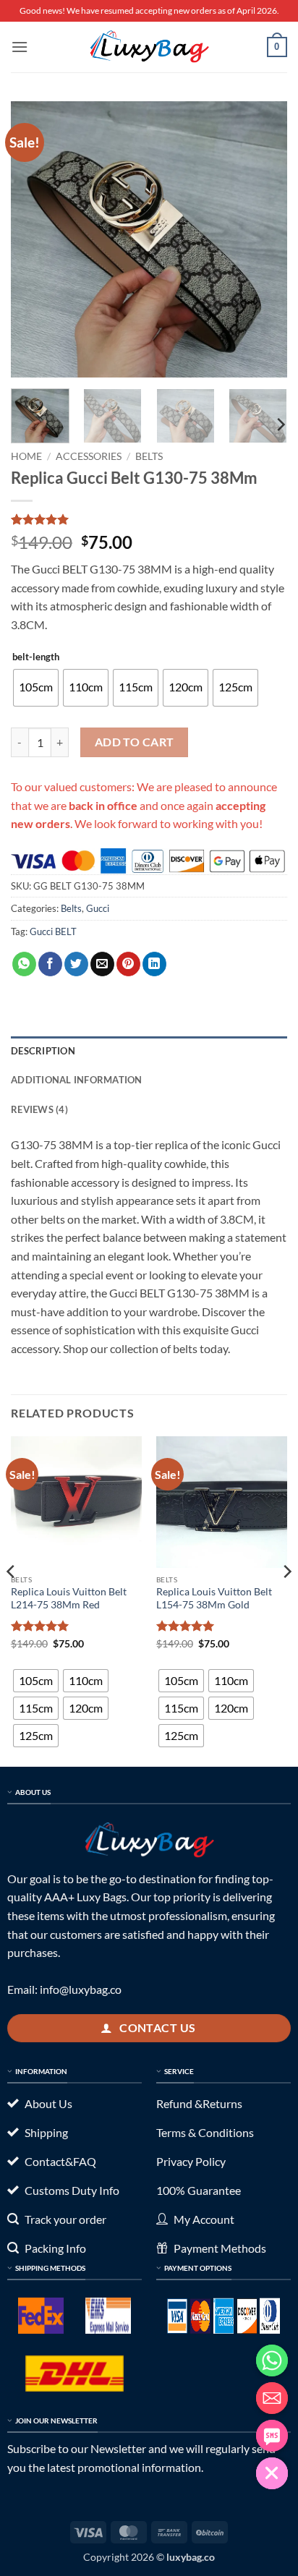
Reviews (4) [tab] (39, 1109)
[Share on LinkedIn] (154, 964)
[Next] (263, 239)
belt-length (36, 657)
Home (26, 456)
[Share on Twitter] (76, 964)
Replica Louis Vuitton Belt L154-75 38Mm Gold (214, 1598)
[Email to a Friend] (102, 964)
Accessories (89, 456)
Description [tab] (43, 1051)
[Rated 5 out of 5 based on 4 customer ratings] (149, 519)
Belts (149, 456)
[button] (20, 47)
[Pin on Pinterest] (128, 964)
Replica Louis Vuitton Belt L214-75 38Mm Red (69, 1598)
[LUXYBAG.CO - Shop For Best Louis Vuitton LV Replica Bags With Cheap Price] (149, 47)
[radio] (36, 688)
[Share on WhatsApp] (24, 964)
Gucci (98, 908)
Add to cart (135, 742)
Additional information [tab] (77, 1080)
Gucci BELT (53, 931)
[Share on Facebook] (50, 964)
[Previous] (35, 239)
